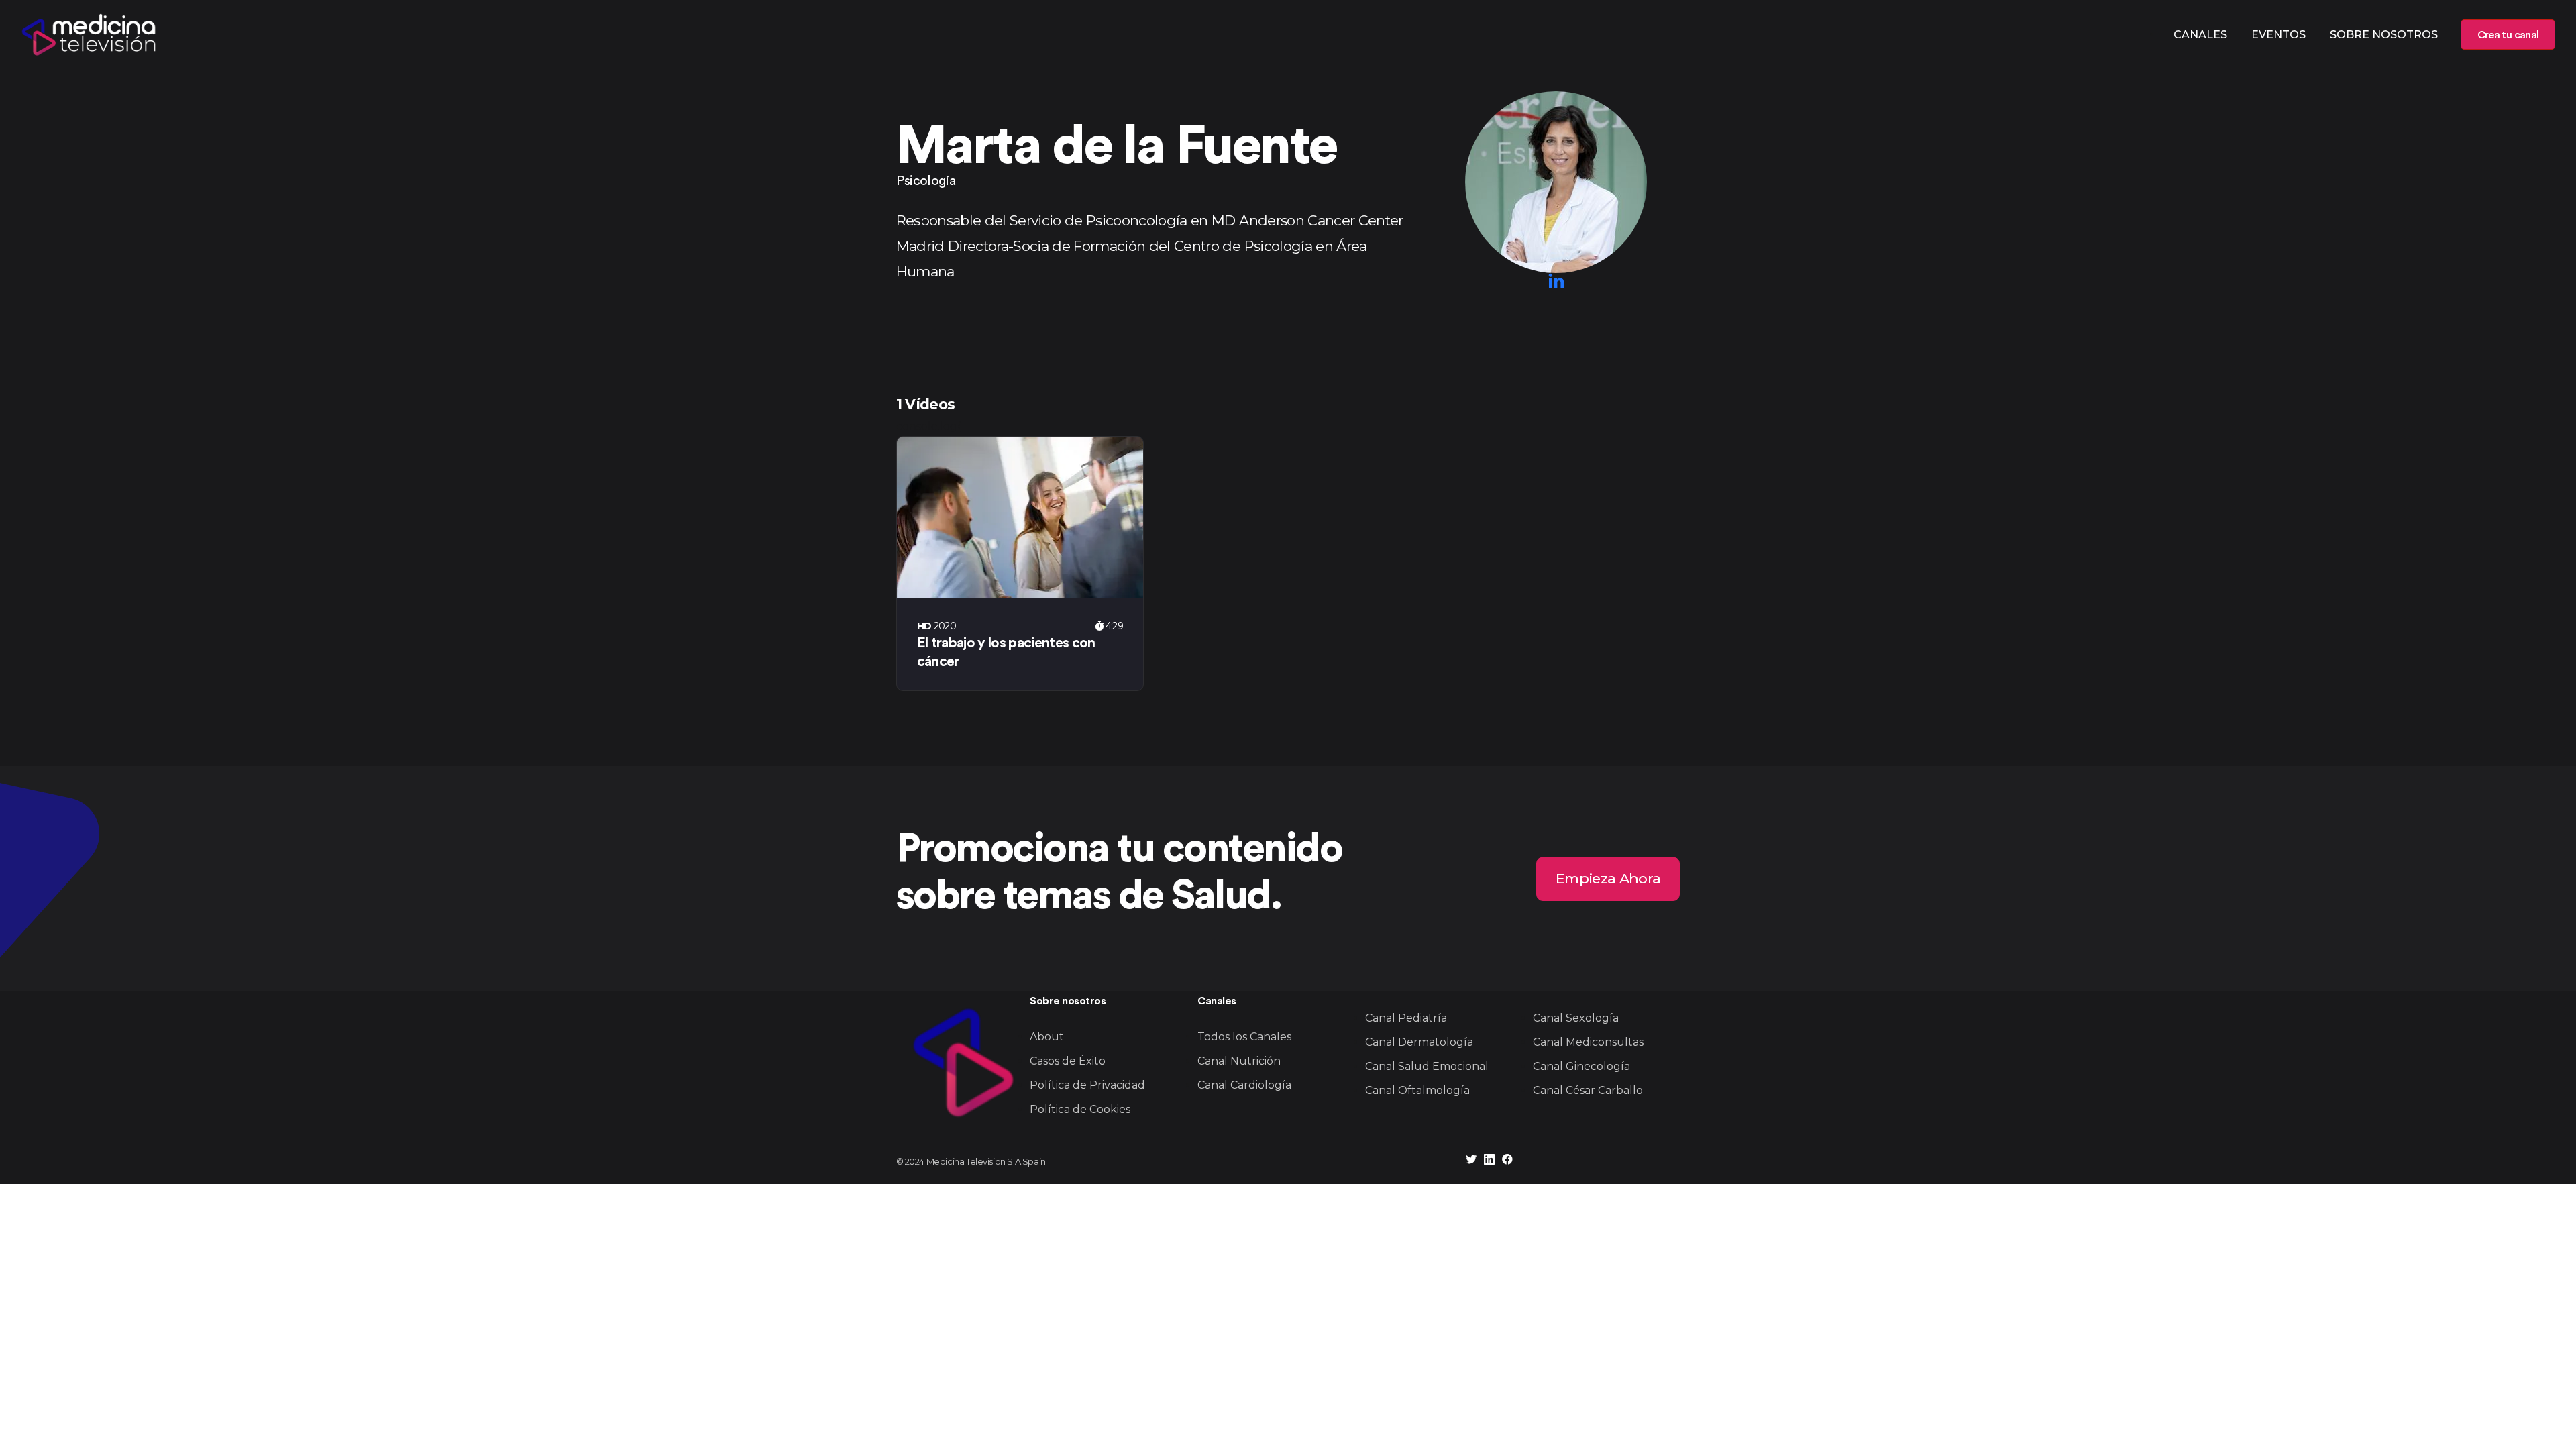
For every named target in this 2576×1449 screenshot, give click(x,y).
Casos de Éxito (1068, 1061)
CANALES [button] (2200, 35)
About (1047, 1037)
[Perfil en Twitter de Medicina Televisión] (1471, 1161)
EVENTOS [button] (2278, 35)
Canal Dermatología (1419, 1042)
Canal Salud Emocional (1427, 1066)
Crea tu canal (2508, 35)
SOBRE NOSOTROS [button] (2384, 35)
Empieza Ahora (1608, 878)
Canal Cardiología (1244, 1085)
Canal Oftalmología (1417, 1090)
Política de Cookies (1080, 1109)
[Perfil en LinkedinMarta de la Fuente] (1556, 281)
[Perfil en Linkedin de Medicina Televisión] (1489, 1161)
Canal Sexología (1576, 1018)
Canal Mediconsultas (1588, 1042)
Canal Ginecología (1581, 1066)
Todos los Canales (1244, 1037)
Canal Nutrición (1239, 1061)
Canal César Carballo (1588, 1090)
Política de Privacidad (1087, 1085)
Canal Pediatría (1406, 1018)
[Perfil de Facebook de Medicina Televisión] (1507, 1161)
